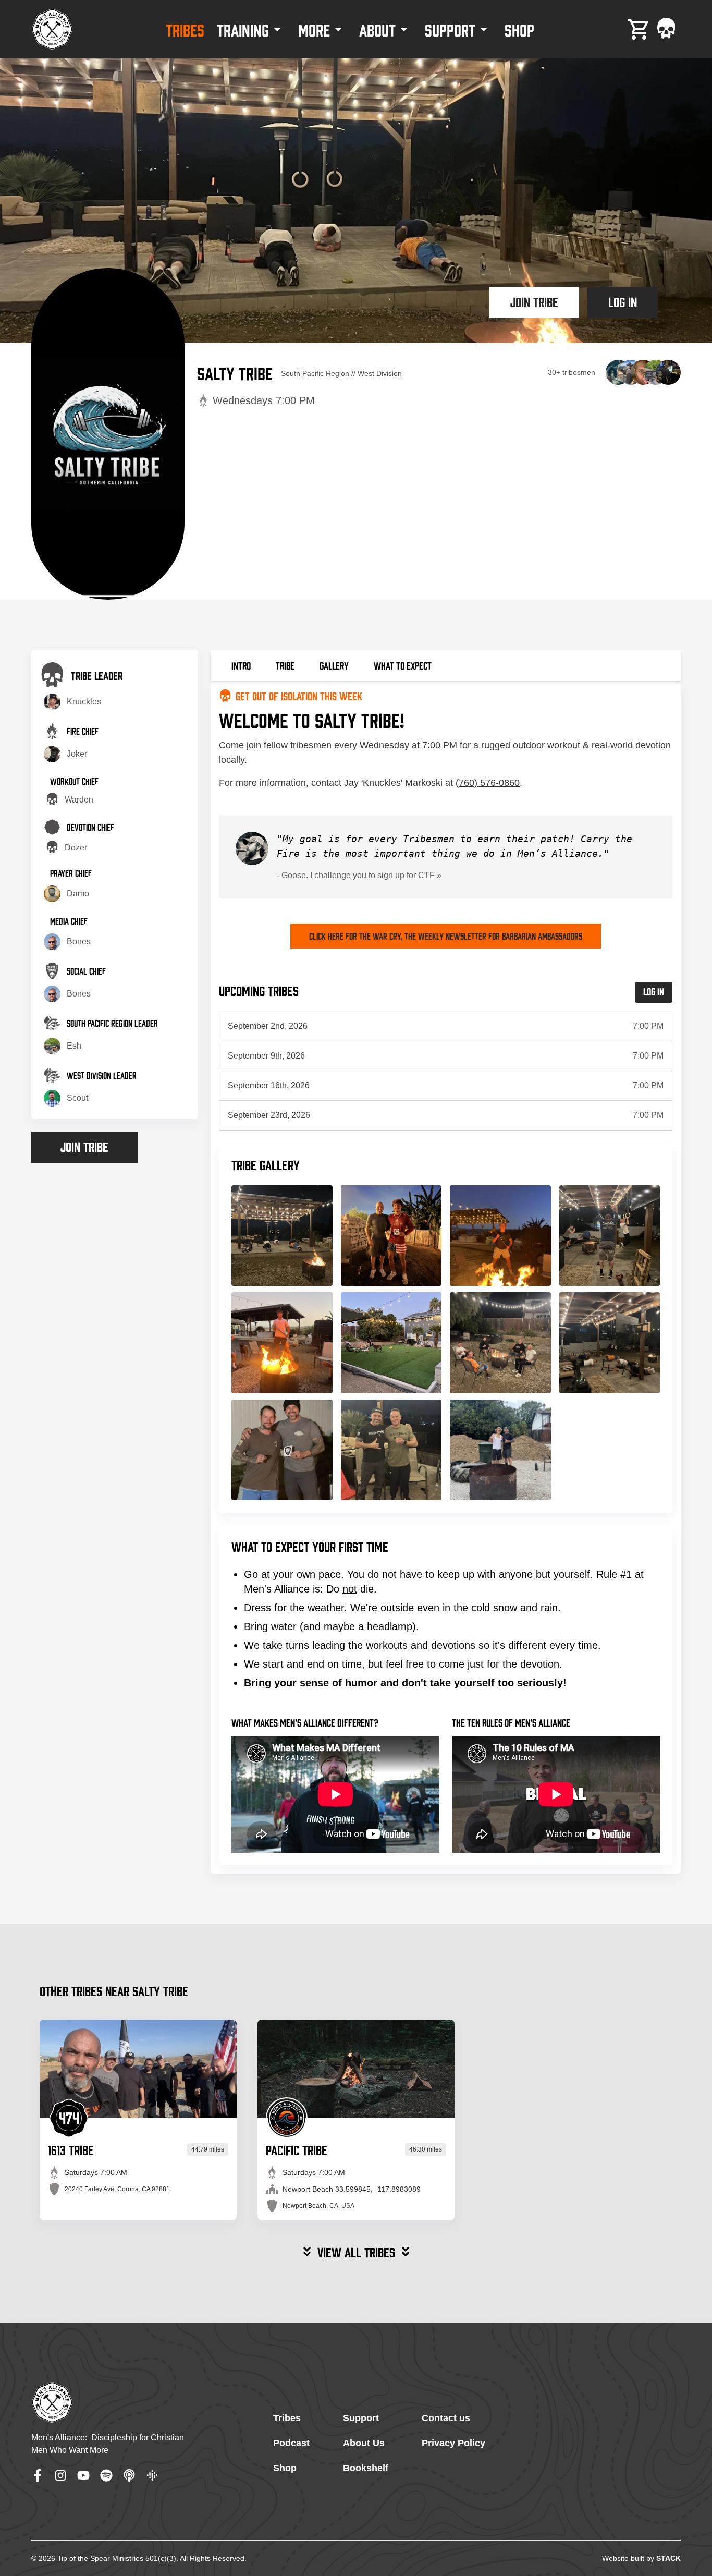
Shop (285, 2468)
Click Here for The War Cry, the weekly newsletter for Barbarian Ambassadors (446, 936)
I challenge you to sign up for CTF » (376, 875)
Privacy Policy (453, 2443)
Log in (623, 301)
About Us (364, 2443)
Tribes (287, 2418)
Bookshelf (366, 2468)
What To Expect (403, 665)
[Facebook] (38, 2475)
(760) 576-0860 (488, 783)
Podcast (291, 2443)
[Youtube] (83, 2475)
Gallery (334, 665)
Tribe (285, 665)
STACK (668, 2558)
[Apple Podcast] (129, 2475)
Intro (241, 665)
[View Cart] (639, 29)
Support (361, 2418)
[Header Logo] (52, 29)
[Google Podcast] (152, 2475)
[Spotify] (106, 2475)
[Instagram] (60, 2475)
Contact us (446, 2418)
